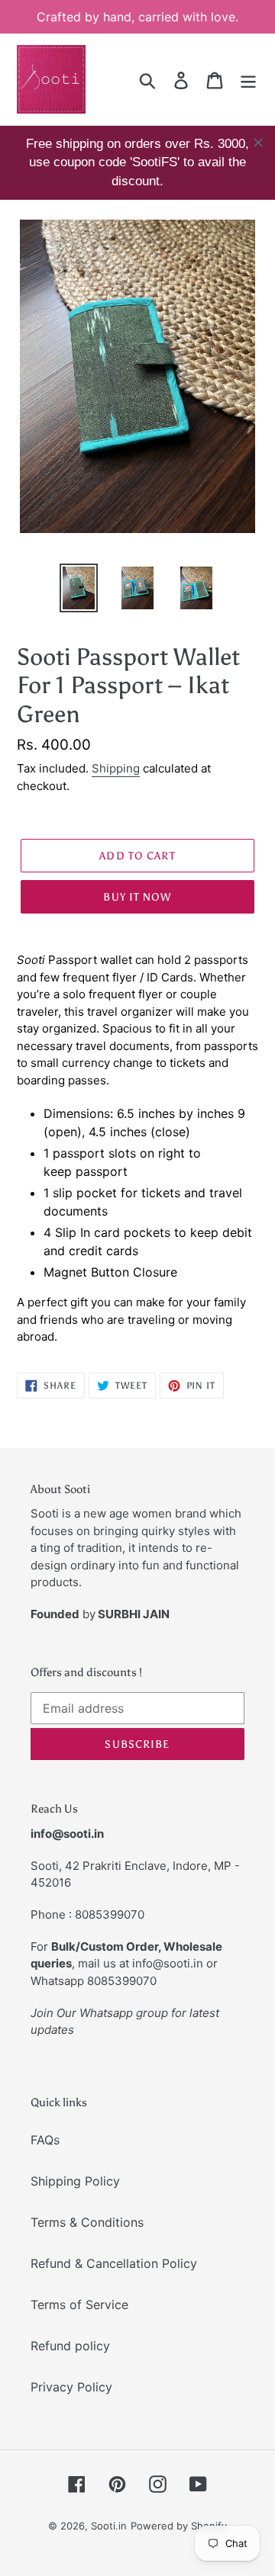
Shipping (116, 768)
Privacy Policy (71, 2387)
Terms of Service (79, 2305)
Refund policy (70, 2346)
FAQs (45, 2140)
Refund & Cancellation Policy (114, 2263)
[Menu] (248, 79)
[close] (258, 143)
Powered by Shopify (179, 2526)
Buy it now (137, 897)
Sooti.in (109, 2526)
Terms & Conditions (87, 2222)
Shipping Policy (75, 2181)
